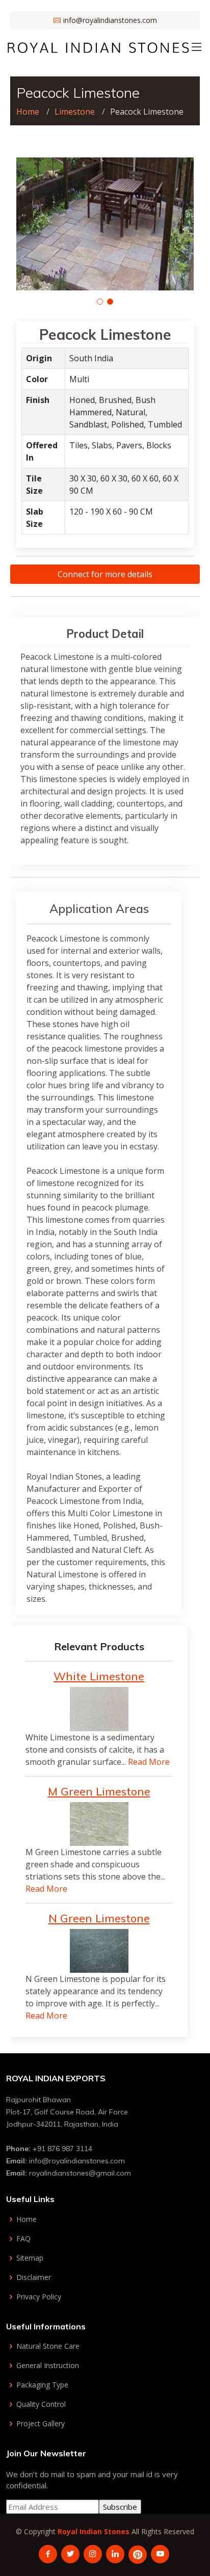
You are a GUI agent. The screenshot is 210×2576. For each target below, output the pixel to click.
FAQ (23, 2239)
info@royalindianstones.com (77, 2161)
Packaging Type (42, 2385)
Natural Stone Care (48, 2346)
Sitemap (30, 2258)
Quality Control (41, 2404)
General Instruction (48, 2366)
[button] (100, 302)
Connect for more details (105, 574)
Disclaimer (34, 2277)
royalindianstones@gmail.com (80, 2173)
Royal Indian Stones (94, 2531)
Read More (149, 1762)
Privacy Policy (39, 2297)
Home (28, 112)
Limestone (75, 112)
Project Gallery (41, 2424)
